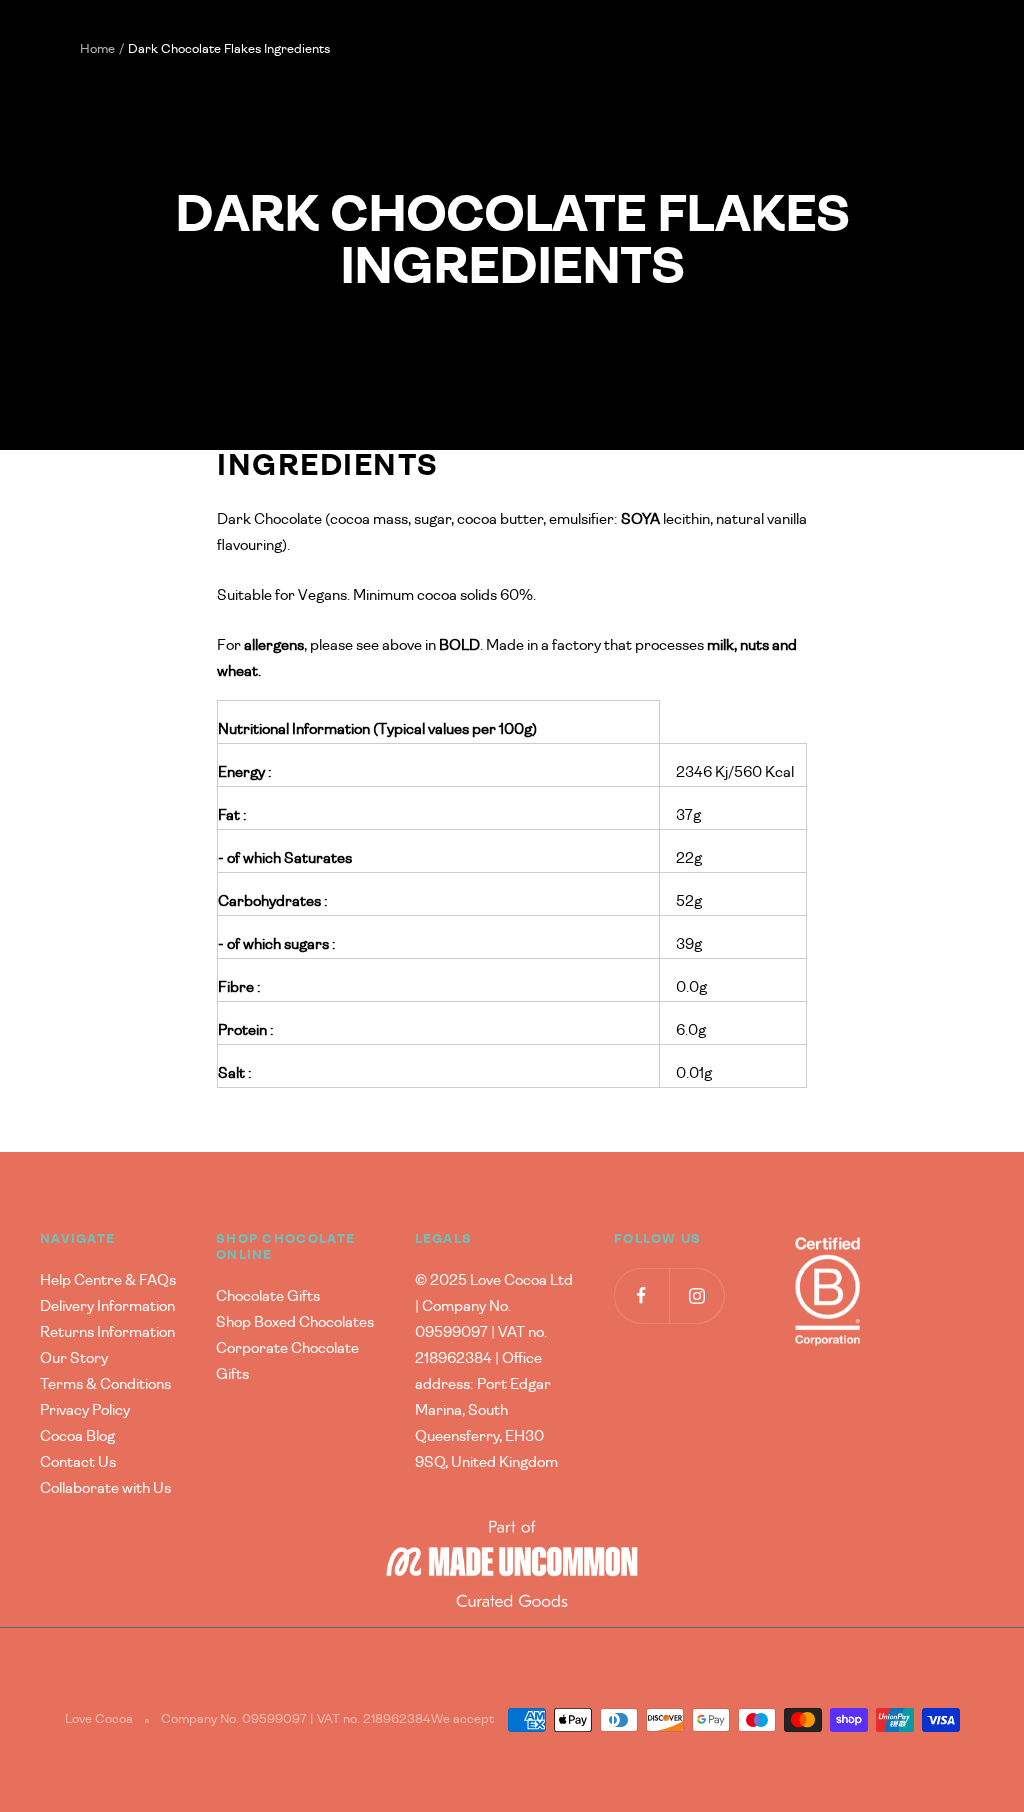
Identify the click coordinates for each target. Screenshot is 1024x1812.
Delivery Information (107, 1306)
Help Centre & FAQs (108, 1280)
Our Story (74, 1358)
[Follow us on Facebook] (641, 1295)
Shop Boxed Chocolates (295, 1322)
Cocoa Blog (77, 1436)
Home (97, 49)
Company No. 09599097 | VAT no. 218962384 (296, 1719)
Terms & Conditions (105, 1384)
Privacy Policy (85, 1410)
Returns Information (107, 1332)
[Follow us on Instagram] (696, 1295)
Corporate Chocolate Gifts (287, 1361)
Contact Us (78, 1462)
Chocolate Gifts (268, 1296)
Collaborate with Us (105, 1488)
